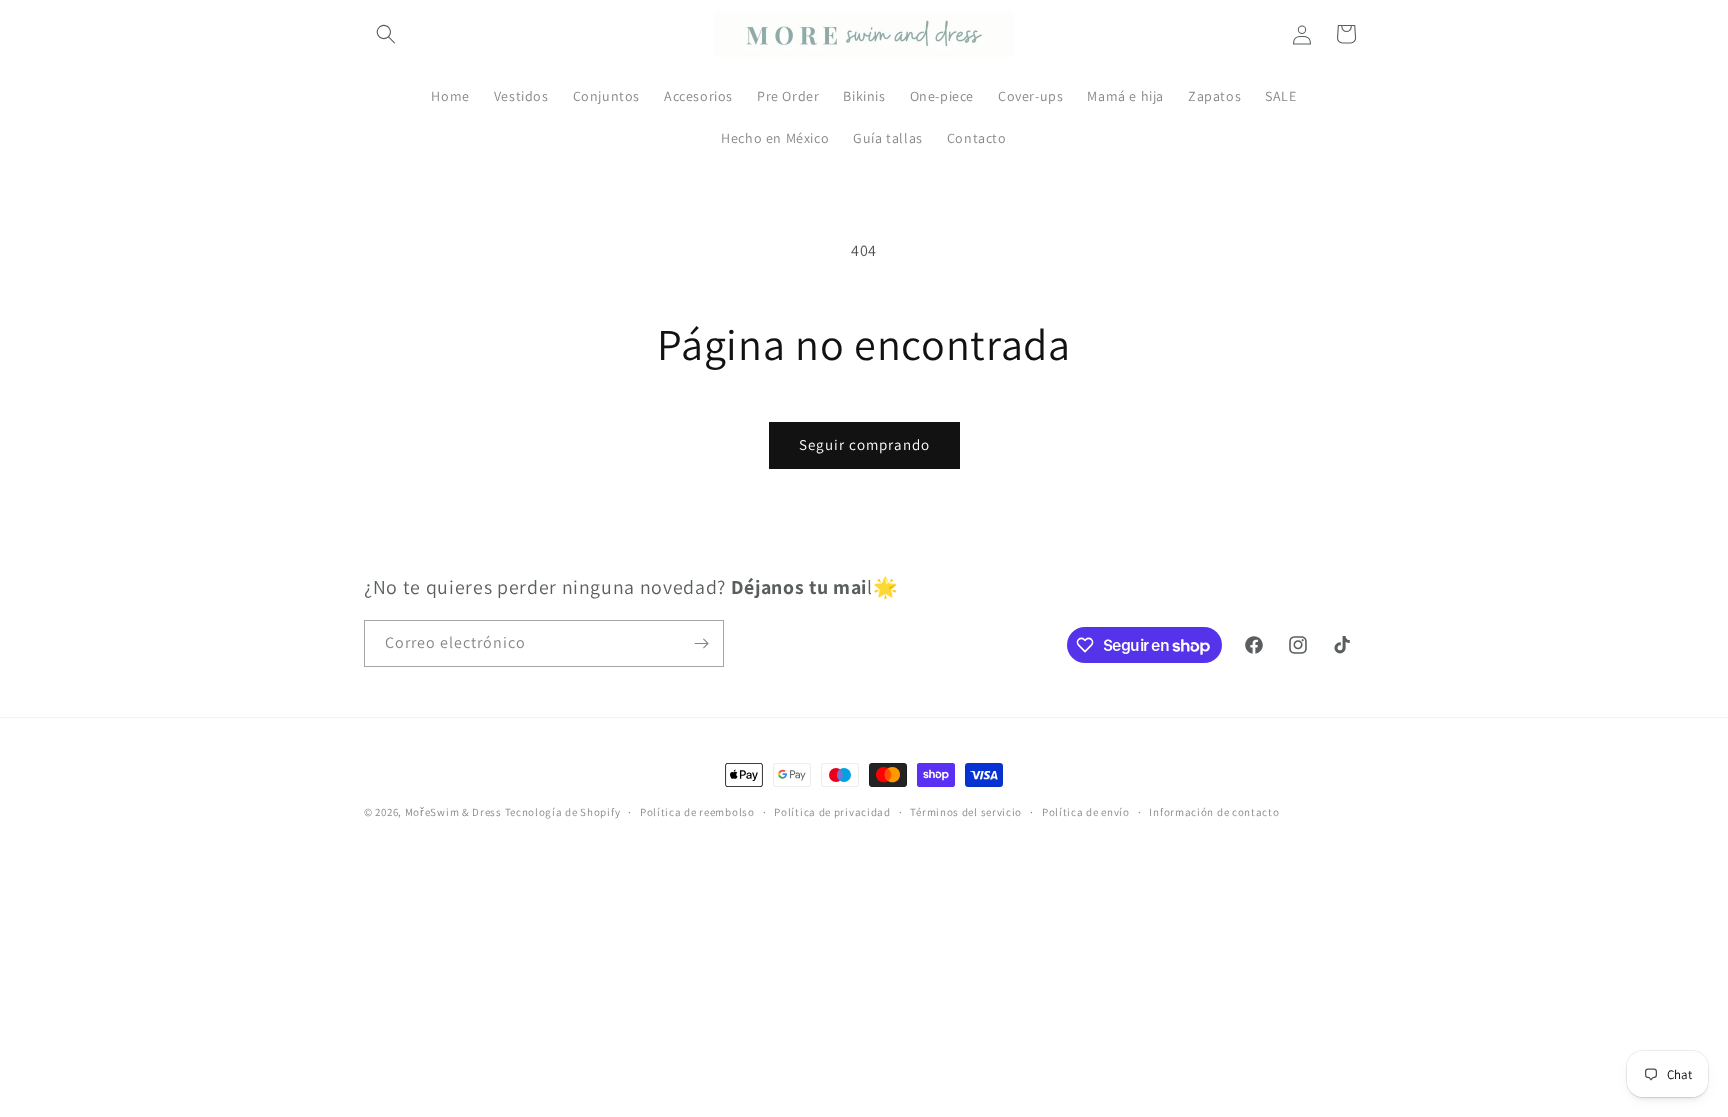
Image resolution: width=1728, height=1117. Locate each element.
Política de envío (1086, 812)
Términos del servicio (966, 812)
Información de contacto (1214, 812)
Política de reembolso (697, 812)
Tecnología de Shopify (563, 812)
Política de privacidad (832, 812)
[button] (386, 34)
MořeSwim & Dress (453, 812)
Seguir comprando (864, 444)
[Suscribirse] (701, 643)
